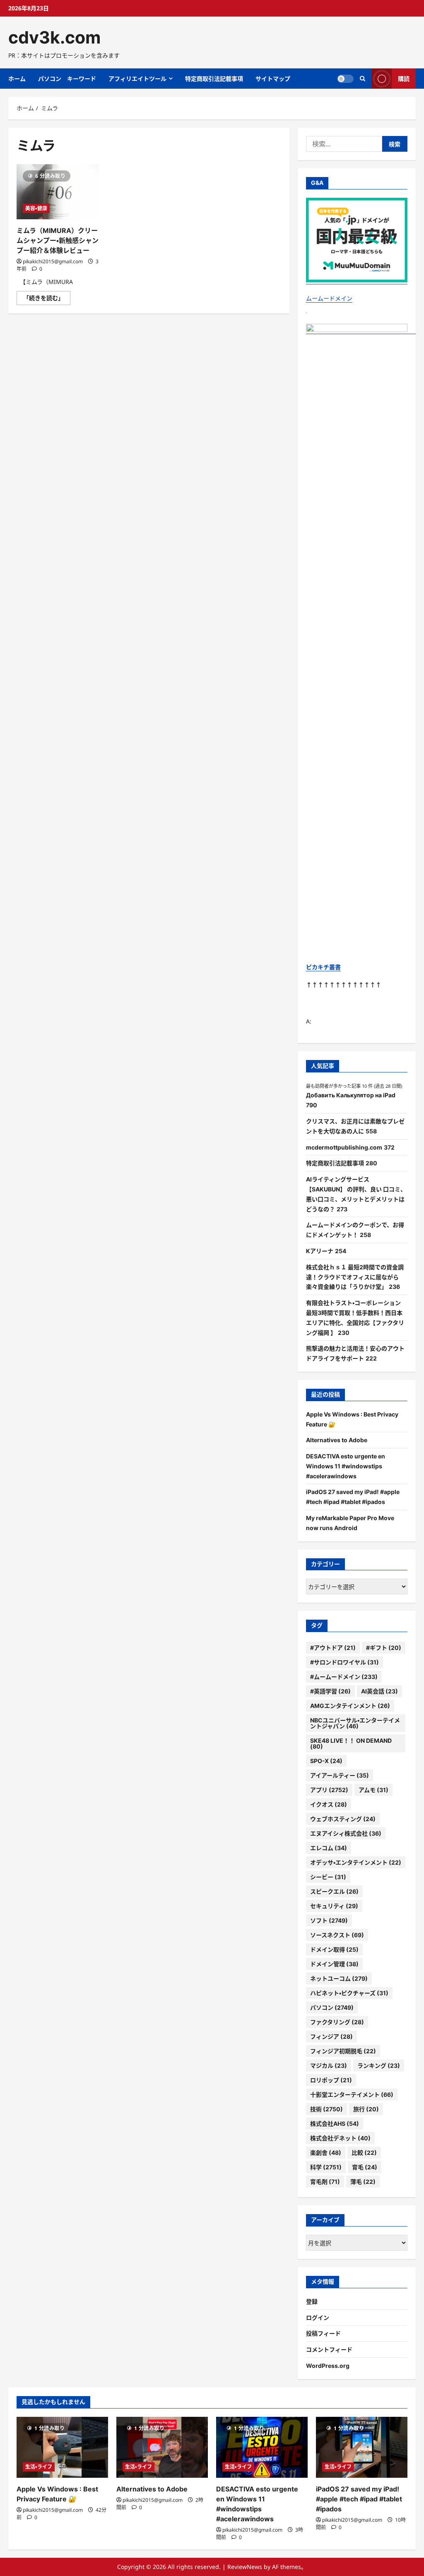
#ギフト (384, 1648)
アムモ (373, 1790)
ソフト (329, 1920)
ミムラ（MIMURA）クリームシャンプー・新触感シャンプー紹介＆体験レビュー (58, 240)
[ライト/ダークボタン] (345, 79)
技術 (326, 2109)
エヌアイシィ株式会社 (346, 1833)
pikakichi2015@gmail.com (53, 261)
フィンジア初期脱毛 (343, 2051)
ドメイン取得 (334, 1949)
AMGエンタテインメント (350, 1706)
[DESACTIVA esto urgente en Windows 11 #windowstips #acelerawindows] (262, 2447)
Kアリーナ (320, 1251)
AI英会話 (379, 1691)
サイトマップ (273, 79)
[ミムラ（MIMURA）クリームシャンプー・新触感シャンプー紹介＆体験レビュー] (58, 192)
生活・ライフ (39, 2467)
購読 (404, 79)
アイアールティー (340, 1775)
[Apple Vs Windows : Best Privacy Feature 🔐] (62, 2447)
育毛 (365, 2167)
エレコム (329, 1848)
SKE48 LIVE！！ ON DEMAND (351, 1743)
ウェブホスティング (343, 1819)
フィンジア (331, 2036)
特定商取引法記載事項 (214, 79)
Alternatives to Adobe (337, 1440)
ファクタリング (337, 2022)
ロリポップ (331, 2080)
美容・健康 (36, 208)
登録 (312, 2301)
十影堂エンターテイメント (352, 2095)
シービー (328, 1877)
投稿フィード (323, 2333)
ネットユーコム (339, 1978)
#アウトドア (333, 1648)
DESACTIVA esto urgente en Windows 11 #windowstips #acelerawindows (346, 1466)
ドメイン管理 (334, 1964)
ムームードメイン (329, 298)
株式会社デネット (340, 2138)
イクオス (329, 1804)
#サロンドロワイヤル (344, 1662)
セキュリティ (334, 1906)
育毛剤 (325, 2182)
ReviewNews (245, 2567)
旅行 (366, 2109)
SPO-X (326, 1761)
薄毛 (363, 2182)
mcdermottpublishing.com (344, 1147)
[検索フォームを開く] (363, 79)
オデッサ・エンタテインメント (356, 1862)
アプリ (329, 1790)
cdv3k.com (54, 37)
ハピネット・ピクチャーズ (349, 1993)
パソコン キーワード (67, 79)
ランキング (379, 2065)
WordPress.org (328, 2366)
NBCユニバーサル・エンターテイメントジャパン (355, 1723)
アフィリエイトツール (137, 79)
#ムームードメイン (344, 1677)
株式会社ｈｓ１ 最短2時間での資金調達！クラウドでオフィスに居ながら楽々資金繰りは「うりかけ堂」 (355, 1277)
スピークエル (334, 1891)
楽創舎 (326, 2153)
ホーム (17, 79)
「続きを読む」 (47, 299)
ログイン (318, 2318)
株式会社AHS (335, 2124)
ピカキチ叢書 (323, 967)
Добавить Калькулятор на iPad (351, 1095)
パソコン (332, 2007)
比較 (364, 2153)
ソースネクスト (337, 1935)
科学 (326, 2167)
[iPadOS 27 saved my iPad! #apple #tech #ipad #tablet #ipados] (362, 2447)
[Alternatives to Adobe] (162, 2447)
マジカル (329, 2065)
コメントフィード (329, 2349)
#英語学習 (330, 1691)
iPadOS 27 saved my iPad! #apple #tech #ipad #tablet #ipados (359, 2499)
